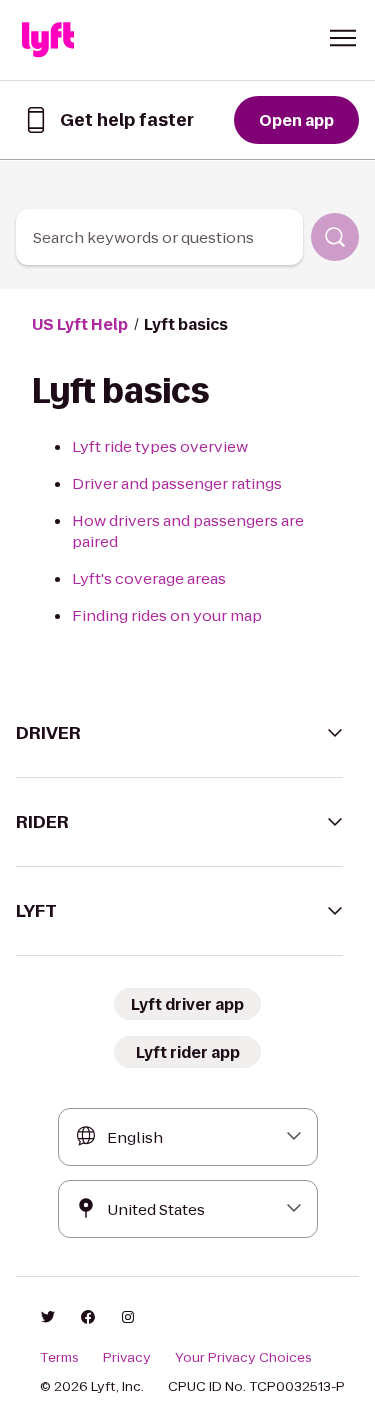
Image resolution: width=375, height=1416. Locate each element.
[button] (343, 38)
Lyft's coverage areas (149, 578)
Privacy (127, 1358)
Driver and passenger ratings (177, 483)
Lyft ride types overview (160, 446)
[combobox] (159, 237)
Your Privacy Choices (243, 1358)
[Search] (335, 237)
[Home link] (48, 40)
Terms (59, 1358)
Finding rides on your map (167, 615)
